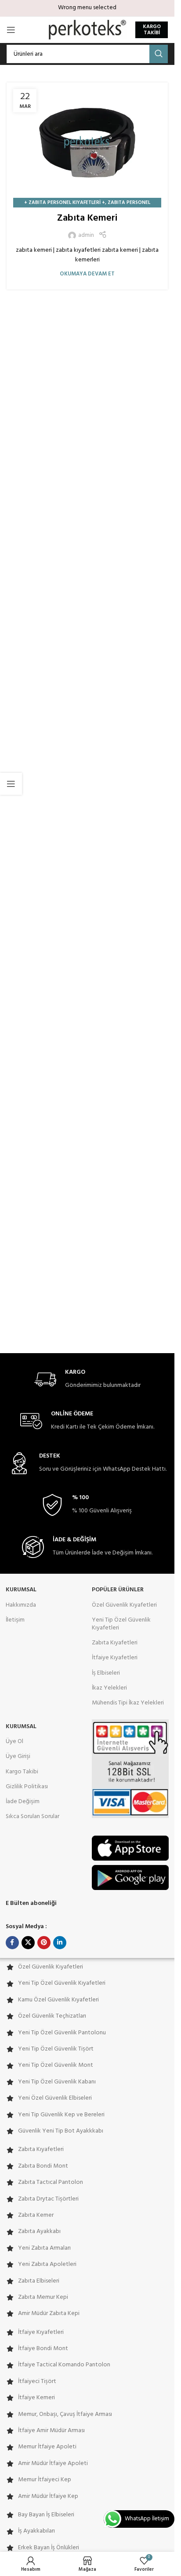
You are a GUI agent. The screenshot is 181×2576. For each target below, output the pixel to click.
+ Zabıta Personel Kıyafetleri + (65, 203)
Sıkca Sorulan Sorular (33, 1817)
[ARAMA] (159, 54)
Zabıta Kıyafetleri (115, 1643)
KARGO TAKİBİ (152, 30)
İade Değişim (23, 1802)
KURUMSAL (21, 1590)
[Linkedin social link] (60, 1943)
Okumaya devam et (87, 274)
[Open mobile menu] (11, 30)
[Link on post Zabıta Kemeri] (87, 143)
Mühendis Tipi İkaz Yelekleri (128, 1703)
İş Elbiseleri (106, 1673)
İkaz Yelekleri (109, 1688)
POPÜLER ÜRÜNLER (118, 1590)
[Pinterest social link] (44, 1943)
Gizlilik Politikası (27, 1787)
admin (86, 236)
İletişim (15, 1620)
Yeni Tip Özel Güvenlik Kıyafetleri (121, 1624)
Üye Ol (14, 1742)
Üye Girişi (18, 1756)
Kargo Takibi (22, 1772)
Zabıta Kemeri (87, 218)
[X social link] (28, 1943)
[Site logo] (87, 30)
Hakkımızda (21, 1605)
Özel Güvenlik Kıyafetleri (124, 1605)
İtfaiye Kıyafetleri (115, 1658)
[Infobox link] (87, 1380)
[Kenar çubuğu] (11, 784)
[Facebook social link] (12, 1943)
